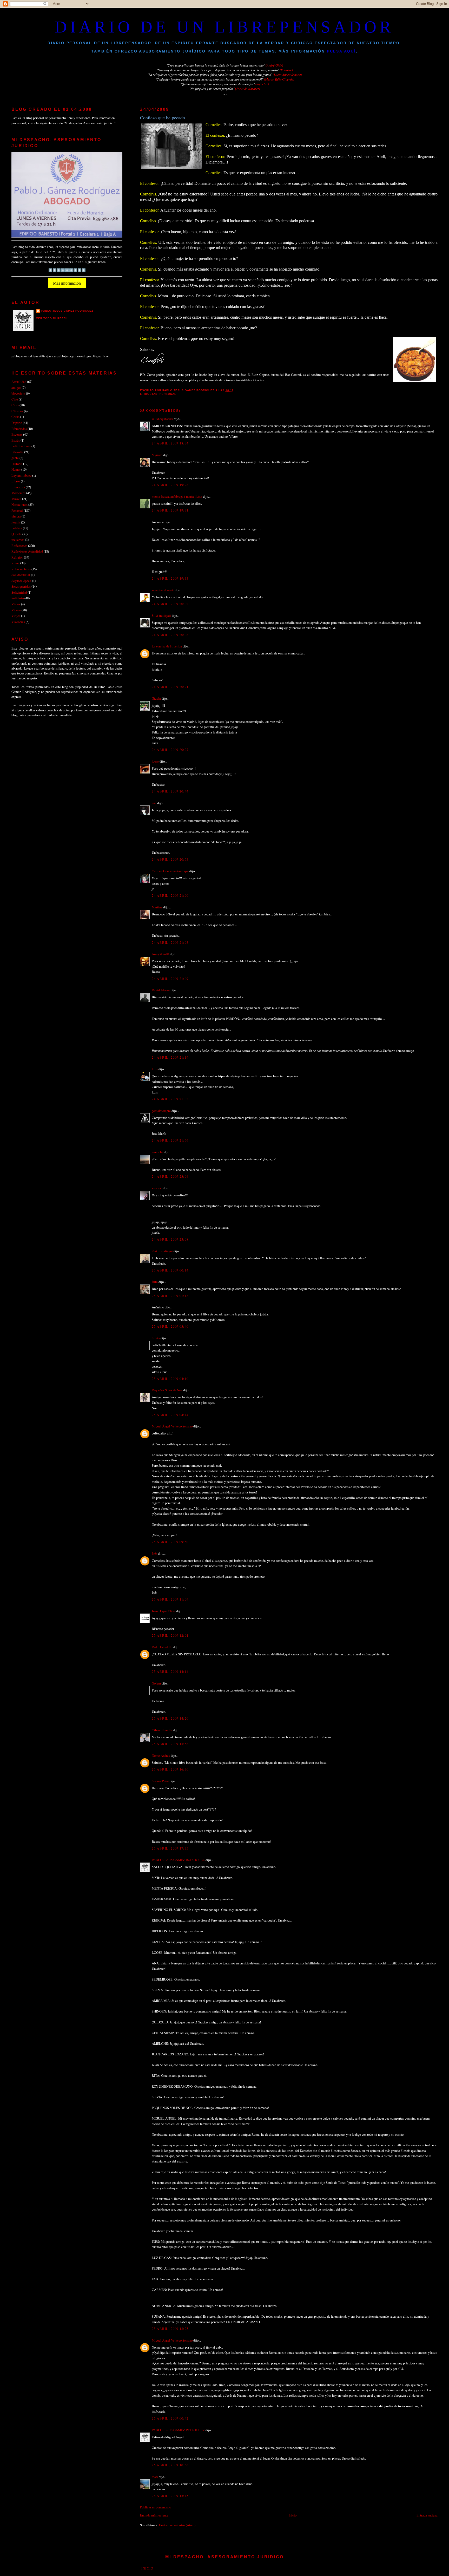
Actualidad (19, 382)
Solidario (18, 598)
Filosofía (17, 452)
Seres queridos (21, 586)
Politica (17, 528)
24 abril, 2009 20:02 (170, 604)
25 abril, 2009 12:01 (170, 1635)
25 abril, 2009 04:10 (170, 1379)
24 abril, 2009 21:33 (170, 1099)
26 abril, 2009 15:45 (170, 2496)
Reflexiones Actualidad (27, 551)
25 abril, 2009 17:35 (170, 1848)
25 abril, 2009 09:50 (170, 1542)
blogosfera (18, 393)
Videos (16, 610)
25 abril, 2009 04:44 (170, 1415)
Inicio (293, 2515)
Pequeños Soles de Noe (167, 1390)
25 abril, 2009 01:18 (170, 1296)
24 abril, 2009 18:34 (170, 443)
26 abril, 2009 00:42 (170, 2418)
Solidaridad (19, 592)
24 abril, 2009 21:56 (170, 1140)
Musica (16, 499)
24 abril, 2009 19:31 (170, 510)
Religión (17, 557)
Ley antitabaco (21, 475)
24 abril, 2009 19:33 (170, 578)
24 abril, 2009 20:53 (170, 859)
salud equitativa (162, 419)
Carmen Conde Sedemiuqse (170, 871)
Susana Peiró (160, 1781)
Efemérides (19, 429)
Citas (15, 405)
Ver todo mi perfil (52, 318)
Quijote (16, 534)
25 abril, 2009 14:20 (170, 1718)
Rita (155, 1282)
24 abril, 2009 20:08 (170, 635)
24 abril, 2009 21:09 (170, 979)
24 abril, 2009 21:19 (170, 1057)
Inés (154, 1553)
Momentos (18, 493)
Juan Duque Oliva (164, 1611)
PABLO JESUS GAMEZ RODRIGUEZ (178, 1860)
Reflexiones (19, 546)
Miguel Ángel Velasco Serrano (172, 1426)
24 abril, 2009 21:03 (170, 942)
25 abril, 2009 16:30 (170, 1769)
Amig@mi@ (160, 954)
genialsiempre (161, 1111)
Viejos (16, 616)
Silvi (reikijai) (161, 615)
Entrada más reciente (154, 2515)
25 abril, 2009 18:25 (170, 2329)
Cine (15, 399)
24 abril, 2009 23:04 (170, 1176)
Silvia (156, 1338)
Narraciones (19, 504)
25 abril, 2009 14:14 (170, 1672)
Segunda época (21, 581)
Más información (67, 283)
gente (15, 458)
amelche (157, 1152)
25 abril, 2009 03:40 (170, 1326)
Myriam (157, 455)
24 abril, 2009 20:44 (170, 791)
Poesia (16, 522)
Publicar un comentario (156, 2507)
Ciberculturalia (162, 1730)
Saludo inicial (21, 575)
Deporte (17, 423)
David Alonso (161, 990)
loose (155, 761)
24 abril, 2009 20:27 (170, 750)
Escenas (17, 434)
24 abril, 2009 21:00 (170, 895)
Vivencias (18, 622)
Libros (16, 481)
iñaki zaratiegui (163, 1251)
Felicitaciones (21, 446)
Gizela (156, 698)
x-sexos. (157, 1188)
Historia (17, 464)
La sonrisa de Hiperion (167, 646)
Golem (156, 1683)
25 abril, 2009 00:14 (170, 1270)
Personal (168, 394)
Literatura (18, 487)
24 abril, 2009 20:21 (170, 687)
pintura (16, 516)
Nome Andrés (161, 1755)
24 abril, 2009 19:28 (170, 485)
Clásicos (17, 411)
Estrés (16, 440)
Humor (16, 469)
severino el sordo (163, 590)
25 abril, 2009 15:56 (170, 1744)
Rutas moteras (21, 569)
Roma (15, 563)
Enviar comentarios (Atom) (177, 2525)
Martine (157, 907)
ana (154, 803)
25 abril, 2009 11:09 (170, 1599)
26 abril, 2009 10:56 (170, 2465)
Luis (155, 1069)
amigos (16, 388)
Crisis (15, 417)
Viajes (16, 604)
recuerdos (18, 540)
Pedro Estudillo (162, 1647)
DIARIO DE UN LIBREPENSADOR (224, 27)
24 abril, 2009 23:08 (170, 1239)
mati (155, 2477)
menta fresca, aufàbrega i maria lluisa (177, 496)
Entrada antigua (427, 2515)
